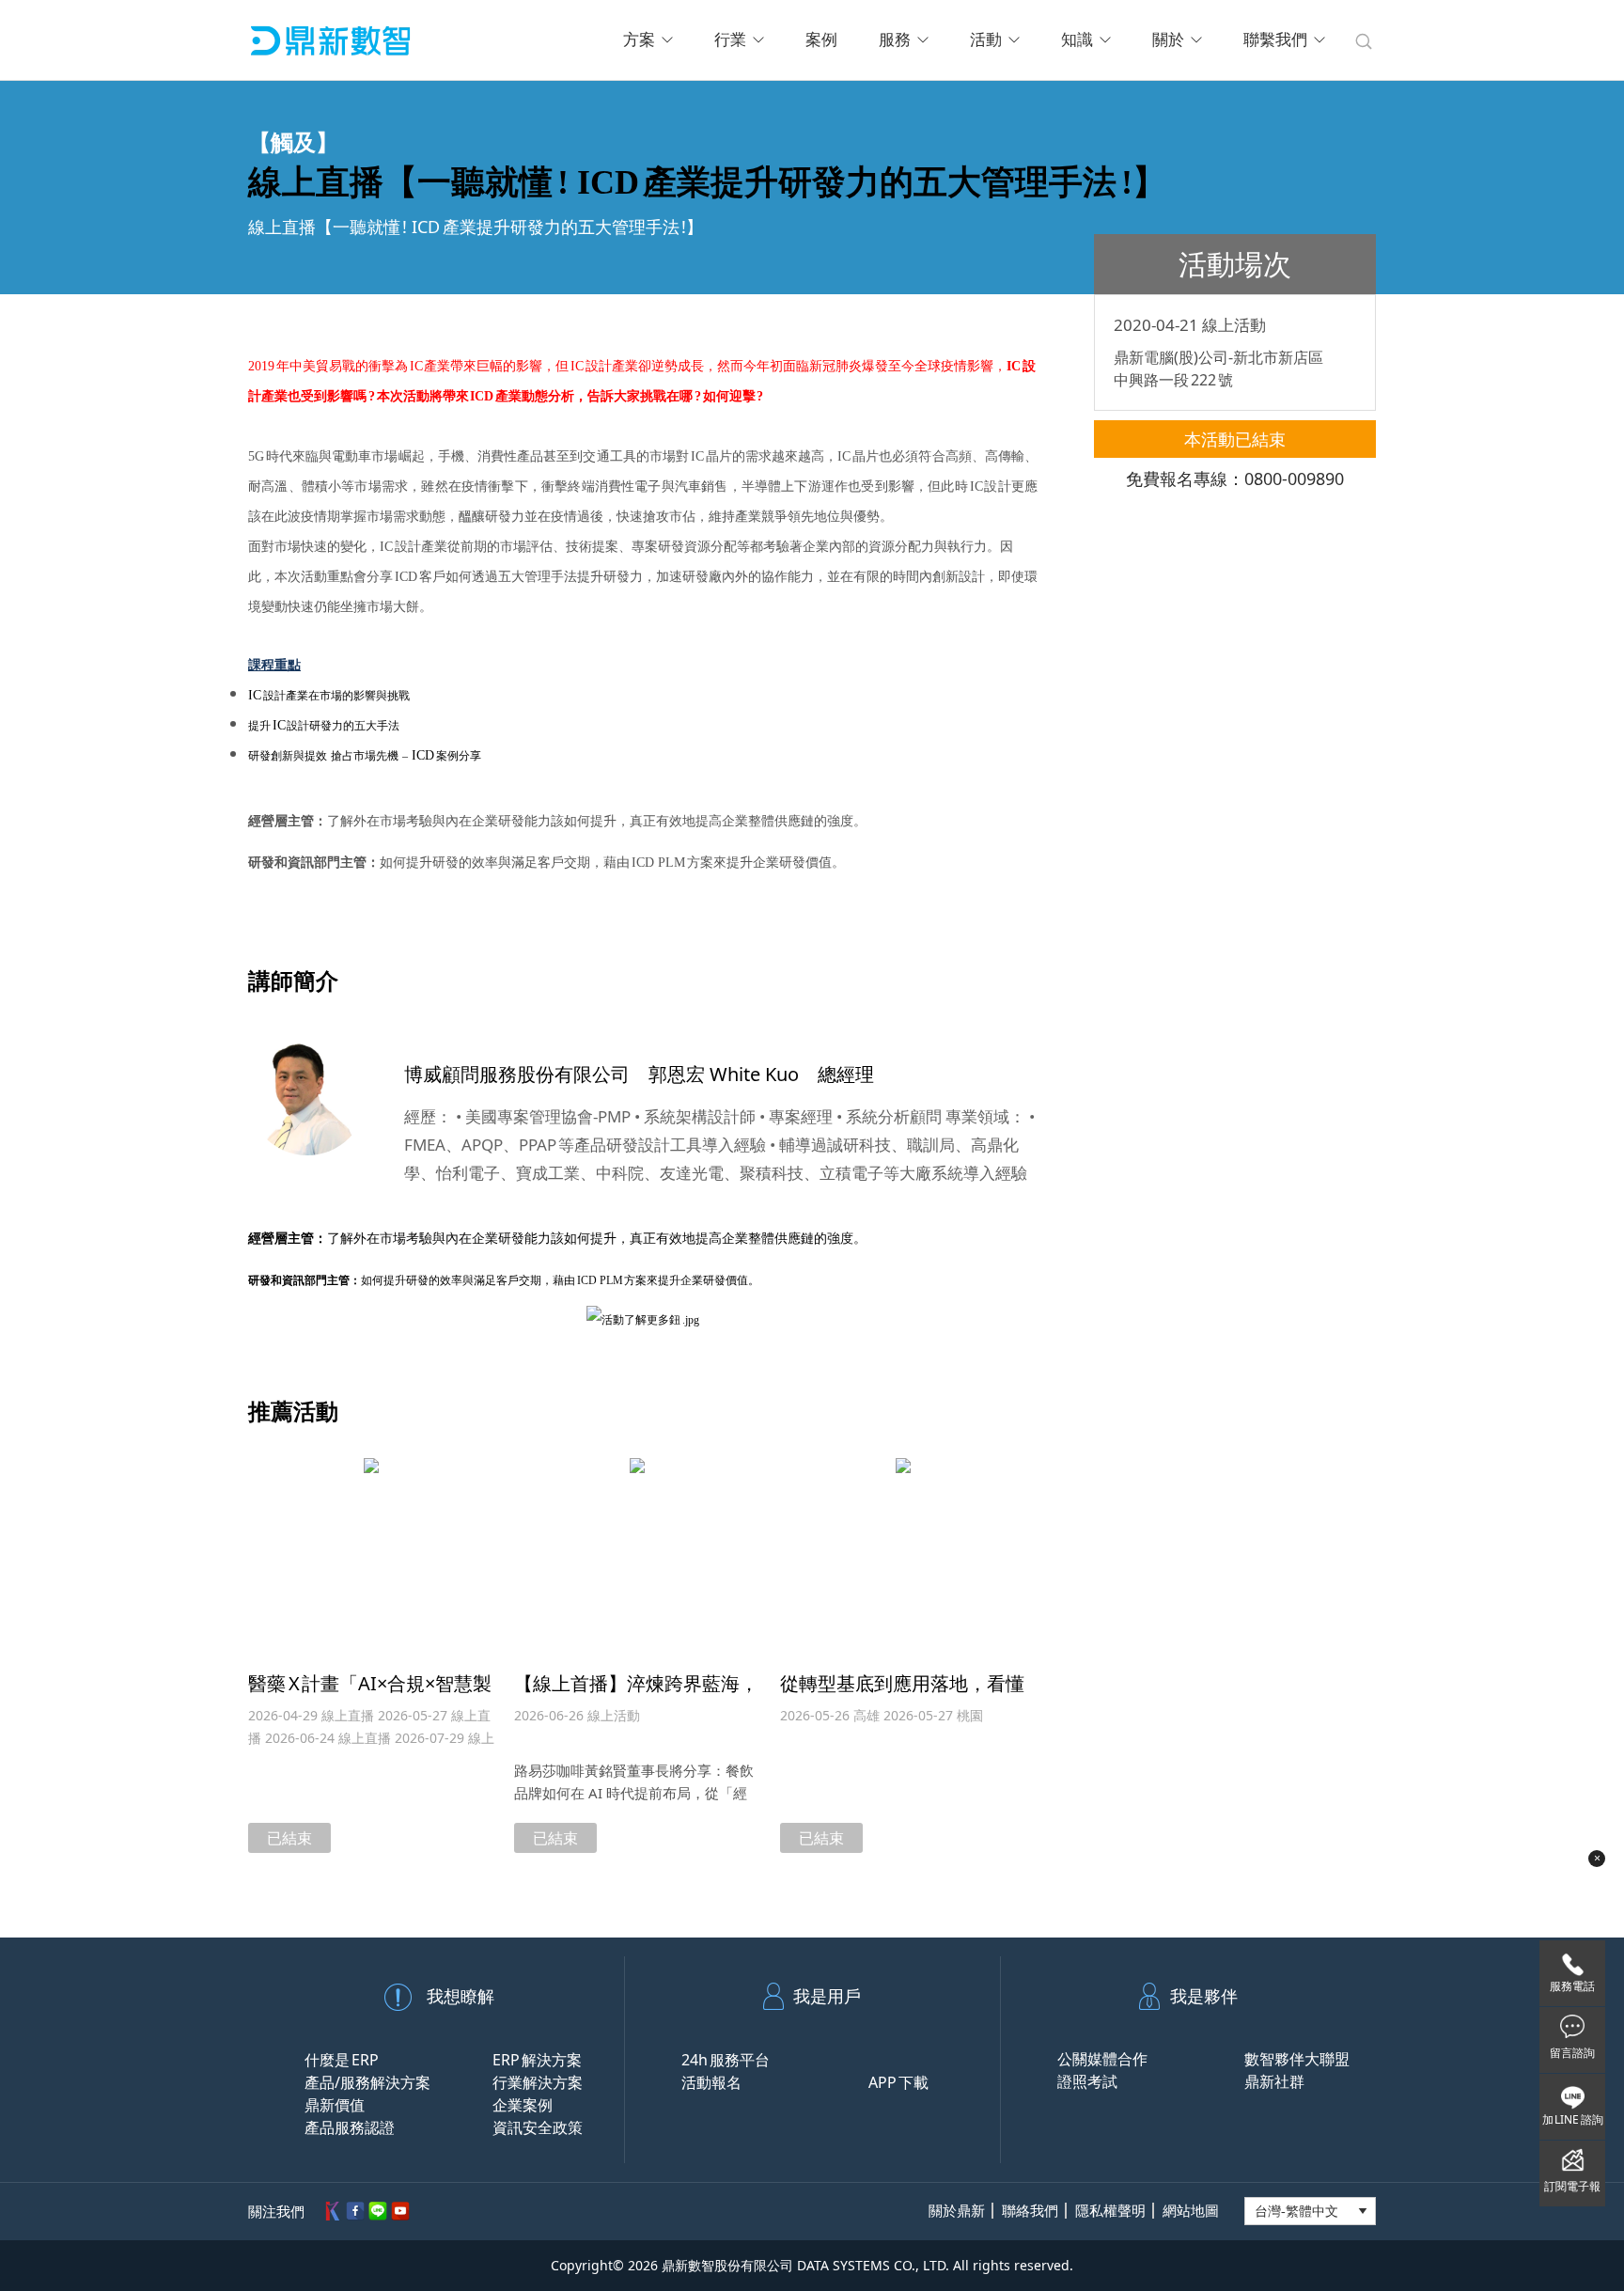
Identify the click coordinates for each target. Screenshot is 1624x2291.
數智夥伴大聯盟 (1297, 2059)
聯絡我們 (1030, 2211)
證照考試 (1087, 2081)
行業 (730, 40)
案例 (821, 40)
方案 (639, 40)
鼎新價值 (335, 2105)
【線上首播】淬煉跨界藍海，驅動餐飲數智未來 (636, 1695)
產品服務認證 (350, 2127)
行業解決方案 (538, 2082)
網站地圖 (1191, 2211)
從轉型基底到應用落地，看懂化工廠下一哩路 (902, 1695)
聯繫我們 (1275, 40)
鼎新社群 (1274, 2081)
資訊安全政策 (538, 2127)
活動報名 (711, 2082)
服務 (895, 40)
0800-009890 (1294, 479)
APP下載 (898, 2082)
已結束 (289, 1838)
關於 (1168, 40)
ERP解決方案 (537, 2060)
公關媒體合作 (1102, 2059)
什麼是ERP (342, 2060)
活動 (986, 40)
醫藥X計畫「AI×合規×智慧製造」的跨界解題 (370, 1695)
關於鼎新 (957, 2211)
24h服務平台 (726, 2060)
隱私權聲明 (1110, 2211)
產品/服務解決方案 (367, 2082)
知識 (1077, 40)
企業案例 (523, 2105)
